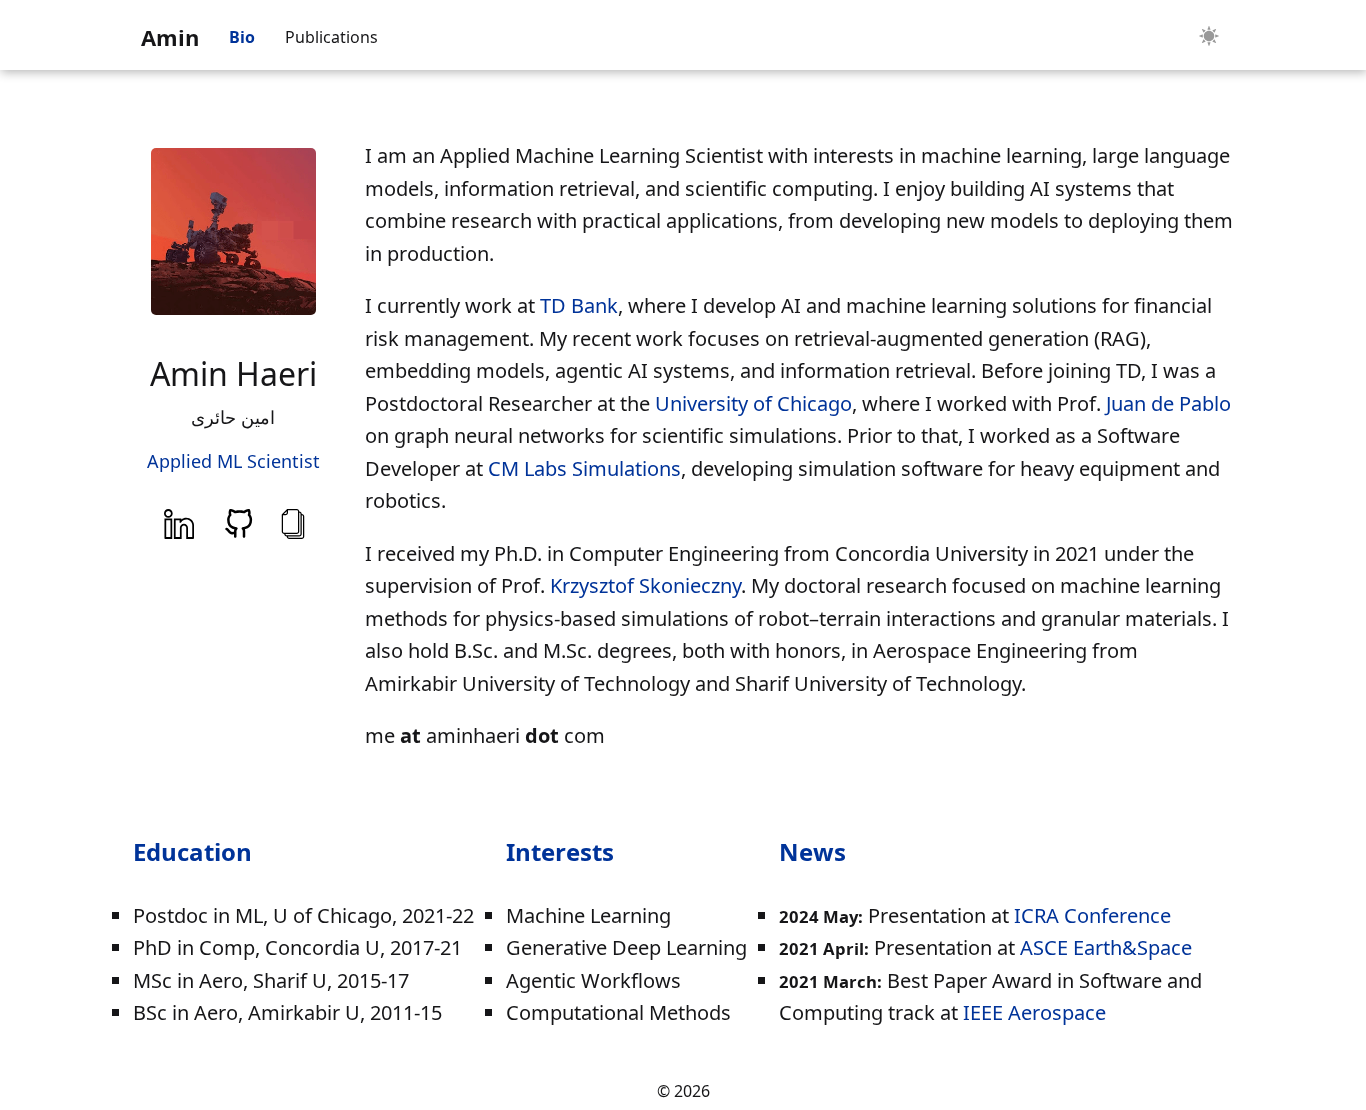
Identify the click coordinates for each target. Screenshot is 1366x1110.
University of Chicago (753, 403)
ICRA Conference (1092, 915)
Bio (242, 37)
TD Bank (579, 305)
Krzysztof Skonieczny (645, 585)
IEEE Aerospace (1034, 1012)
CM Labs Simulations (584, 468)
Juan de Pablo (1168, 403)
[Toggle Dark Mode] (1209, 37)
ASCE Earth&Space (1106, 947)
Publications (331, 37)
